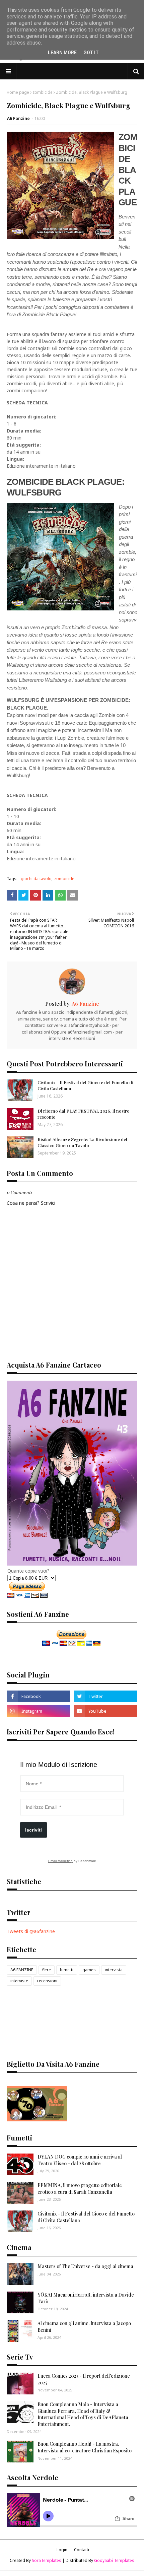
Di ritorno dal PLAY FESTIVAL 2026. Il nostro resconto (84, 1114)
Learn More (62, 53)
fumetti (67, 1970)
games (89, 1970)
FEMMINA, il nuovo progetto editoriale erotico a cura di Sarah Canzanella (80, 2189)
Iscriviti (33, 1830)
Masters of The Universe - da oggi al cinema (85, 2266)
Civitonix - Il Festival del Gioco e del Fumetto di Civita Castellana (85, 1085)
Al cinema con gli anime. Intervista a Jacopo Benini (84, 2327)
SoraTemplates (47, 2560)
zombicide (43, 92)
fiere (47, 1970)
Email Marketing (60, 1861)
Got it (91, 53)
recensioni (47, 1981)
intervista (114, 1970)
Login (62, 2550)
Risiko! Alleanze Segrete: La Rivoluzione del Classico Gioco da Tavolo (82, 1142)
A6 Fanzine (18, 118)
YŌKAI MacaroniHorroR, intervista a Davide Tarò (86, 2298)
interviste (19, 1981)
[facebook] (39, 1696)
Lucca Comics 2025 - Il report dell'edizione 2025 (84, 2379)
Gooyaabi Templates (114, 2560)
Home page (18, 92)
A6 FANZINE (22, 1970)
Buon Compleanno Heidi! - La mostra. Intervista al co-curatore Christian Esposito (85, 2447)
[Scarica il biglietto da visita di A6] (37, 2120)
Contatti (82, 2550)
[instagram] (39, 1711)
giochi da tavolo (36, 879)
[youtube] (105, 1711)
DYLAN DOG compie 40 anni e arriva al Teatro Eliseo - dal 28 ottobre (80, 2160)
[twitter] (105, 1696)
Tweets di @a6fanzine (31, 1931)
